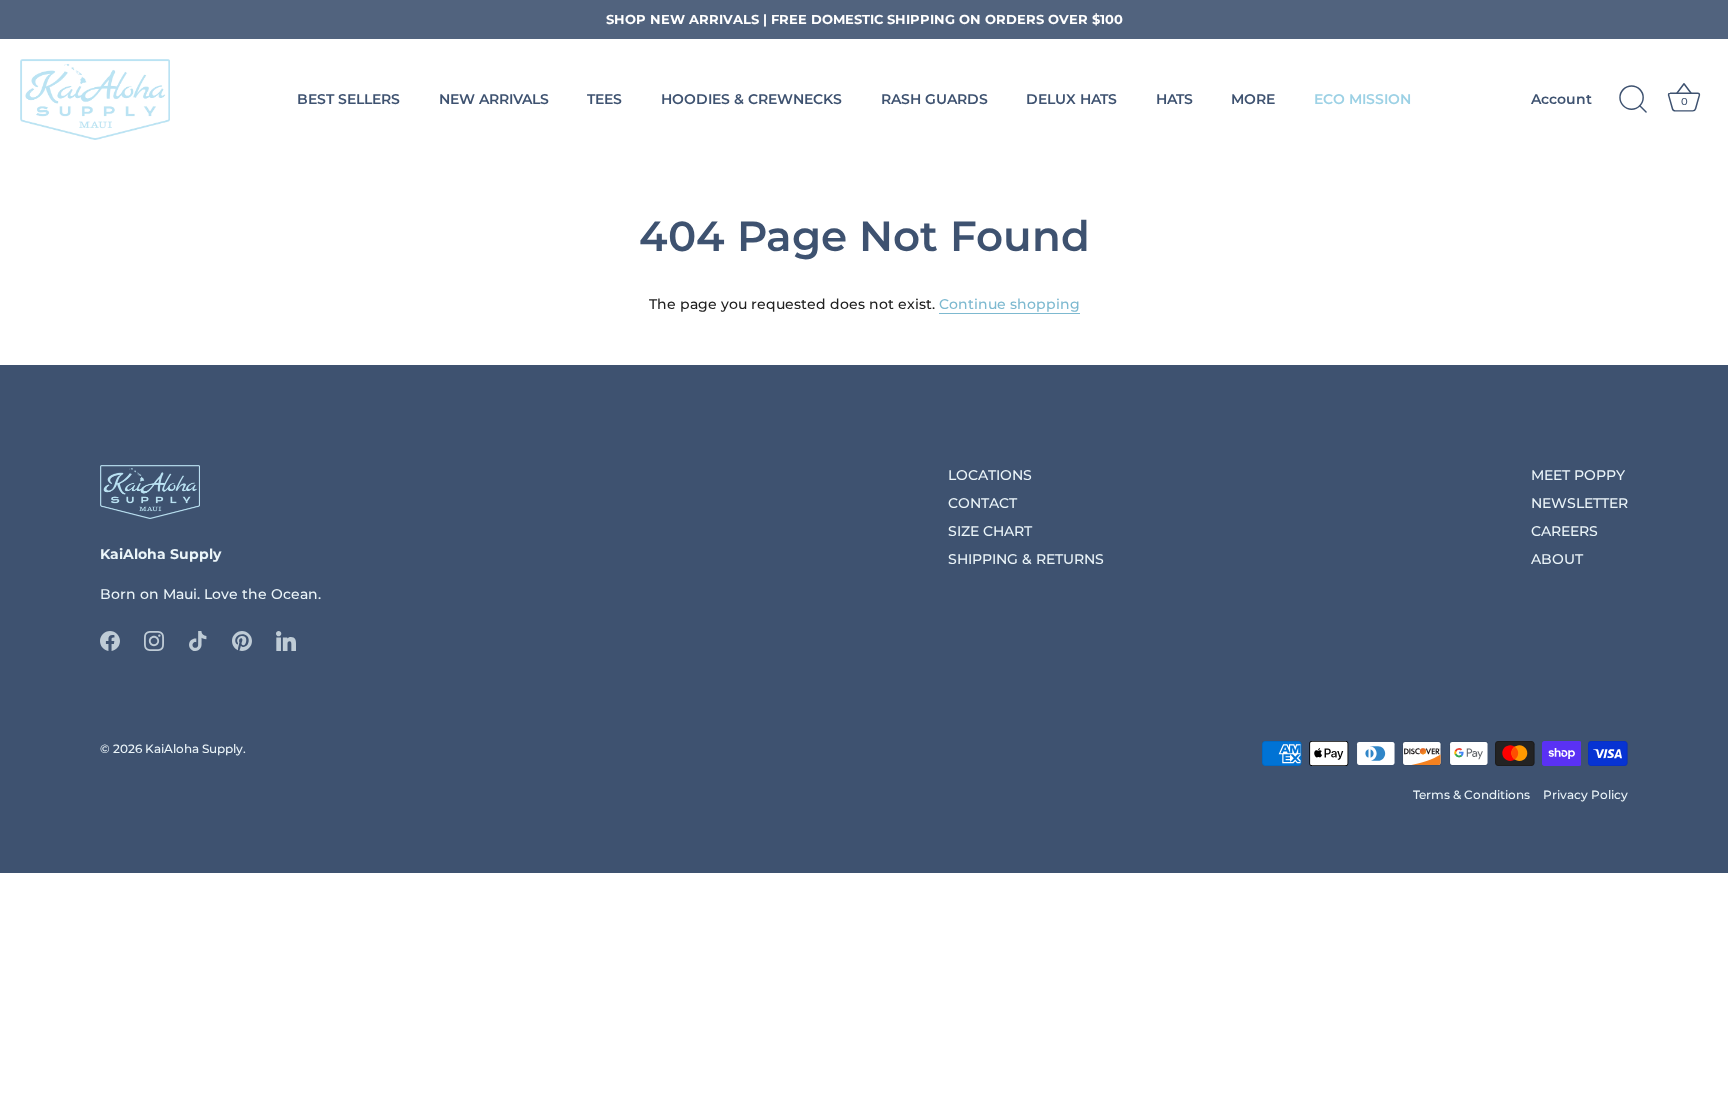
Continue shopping (1009, 304)
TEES (604, 99)
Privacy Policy (1585, 794)
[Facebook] (110, 639)
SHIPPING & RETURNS (1026, 559)
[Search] (1633, 100)
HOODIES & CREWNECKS (751, 99)
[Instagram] (154, 639)
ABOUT (1557, 559)
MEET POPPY (1578, 475)
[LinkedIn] (286, 639)
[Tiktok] (198, 639)
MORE (1253, 99)
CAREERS (1564, 531)
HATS (1174, 99)
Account (1561, 99)
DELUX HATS (1071, 99)
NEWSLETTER (1579, 503)
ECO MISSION (1362, 99)
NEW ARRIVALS (494, 99)
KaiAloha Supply (194, 748)
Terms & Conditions (1471, 794)
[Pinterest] (242, 639)
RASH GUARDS (934, 99)
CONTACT (982, 503)
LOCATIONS (990, 475)
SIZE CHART (990, 531)
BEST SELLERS (348, 99)
